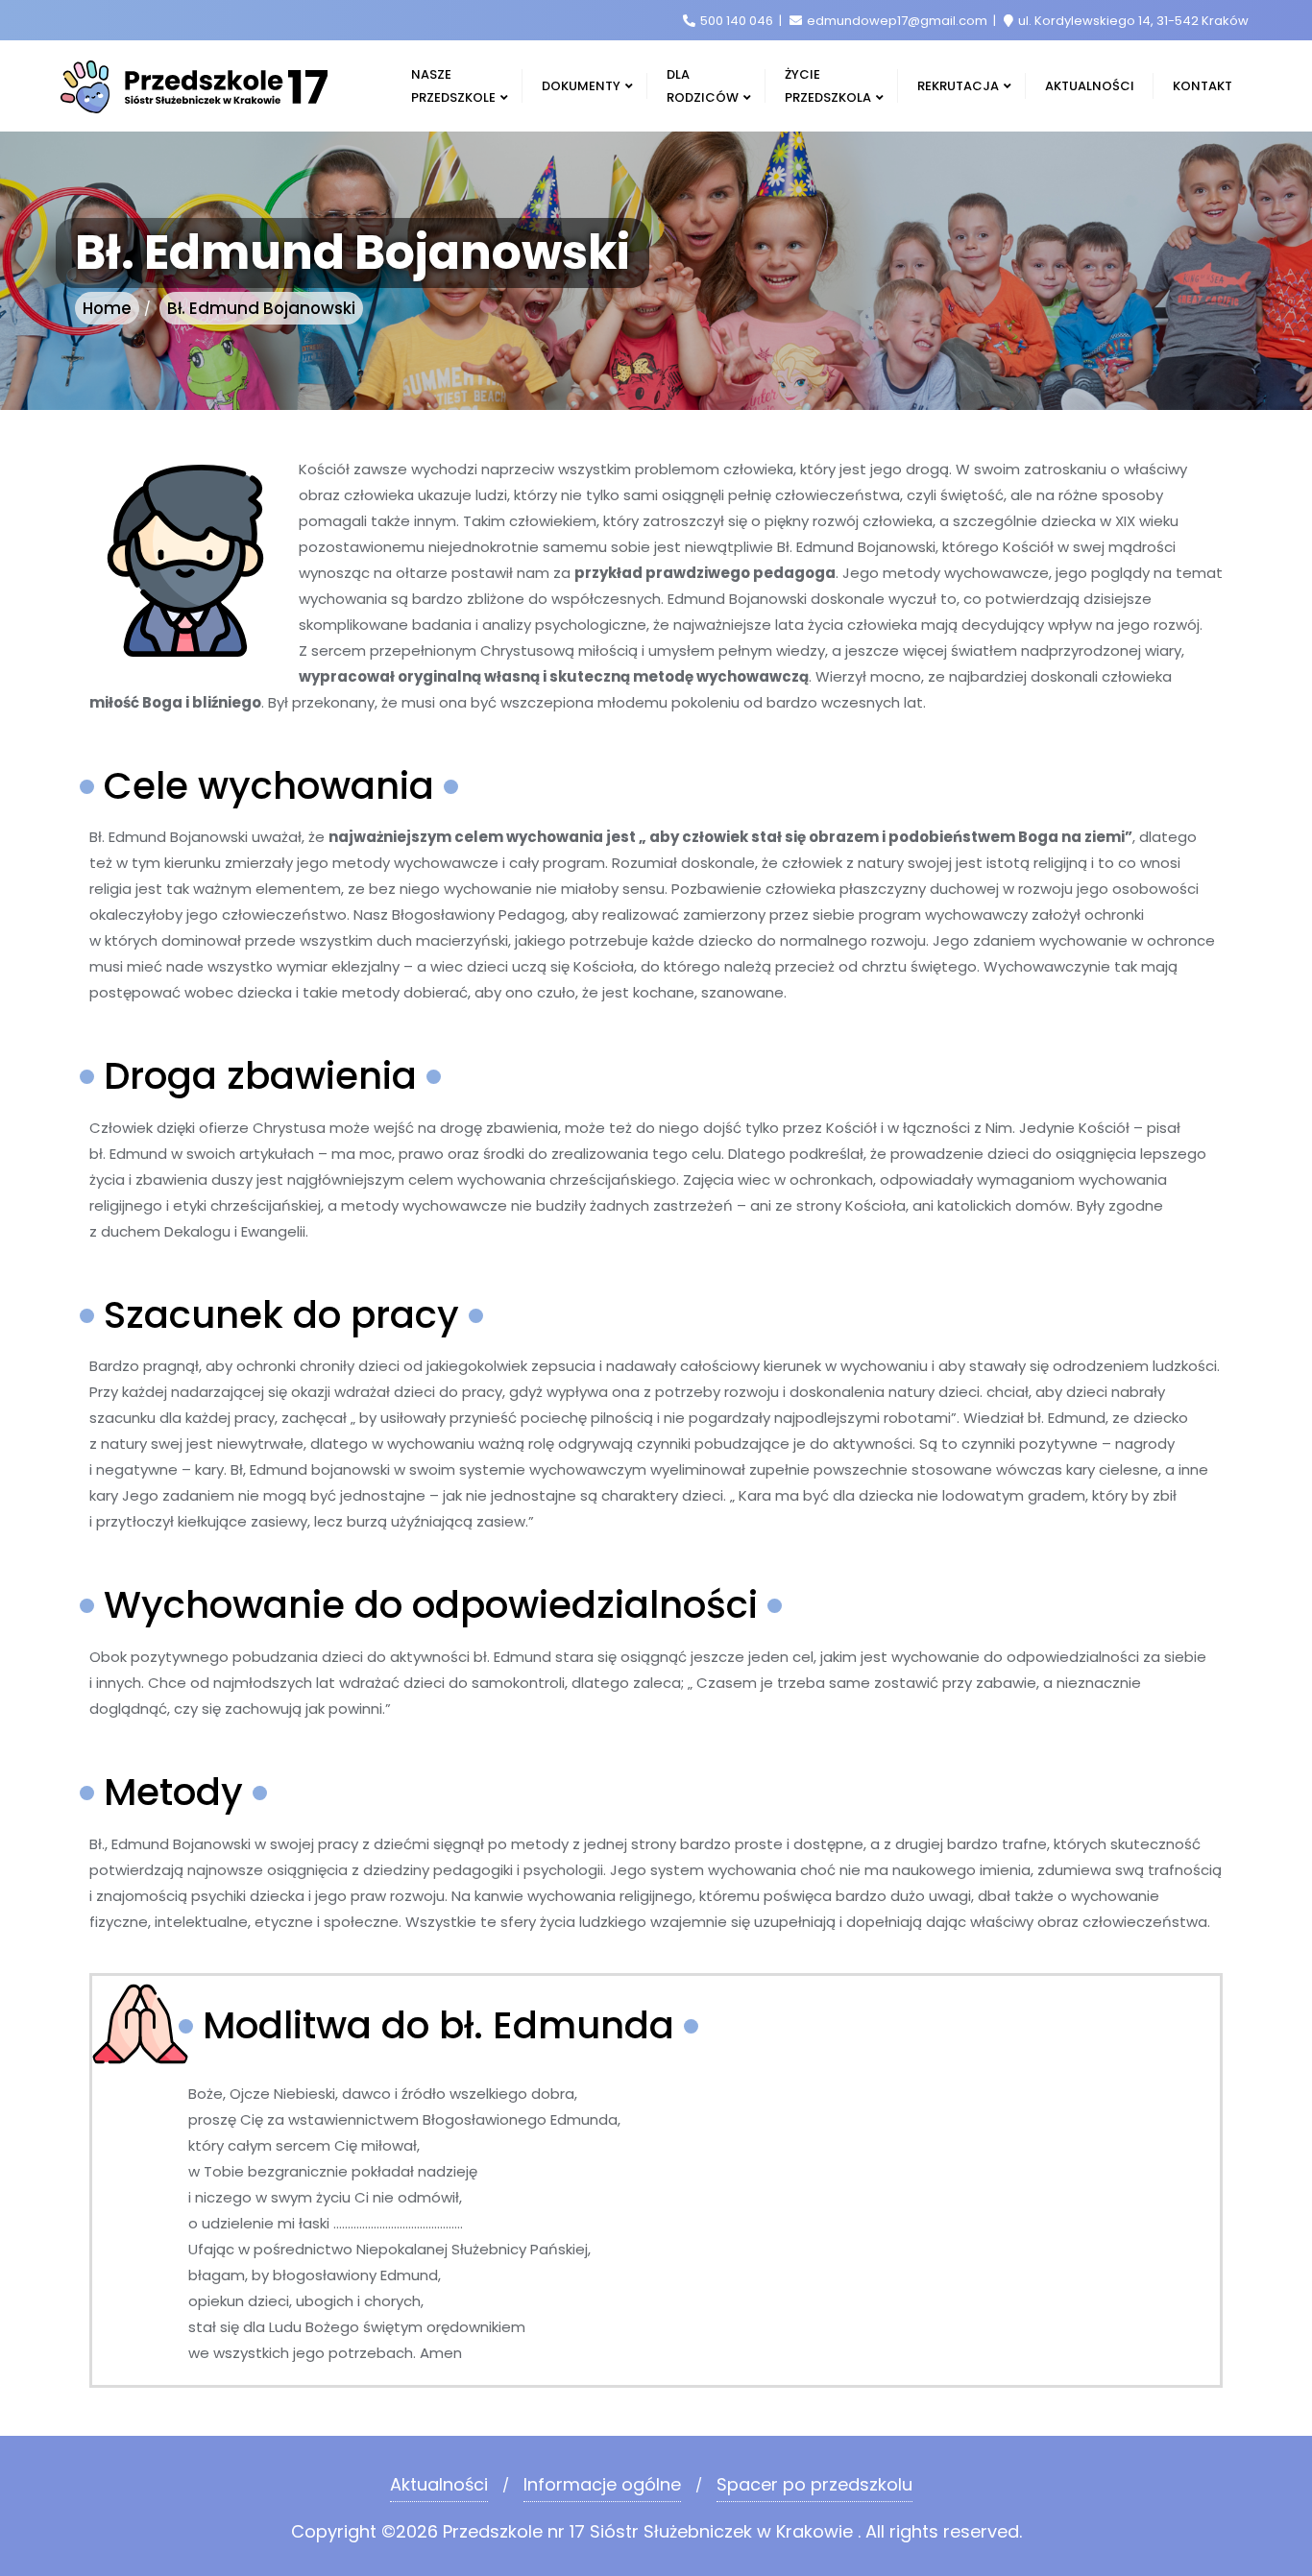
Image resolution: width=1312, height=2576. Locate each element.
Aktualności (439, 2484)
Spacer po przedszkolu (814, 2484)
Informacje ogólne (602, 2484)
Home (107, 308)
